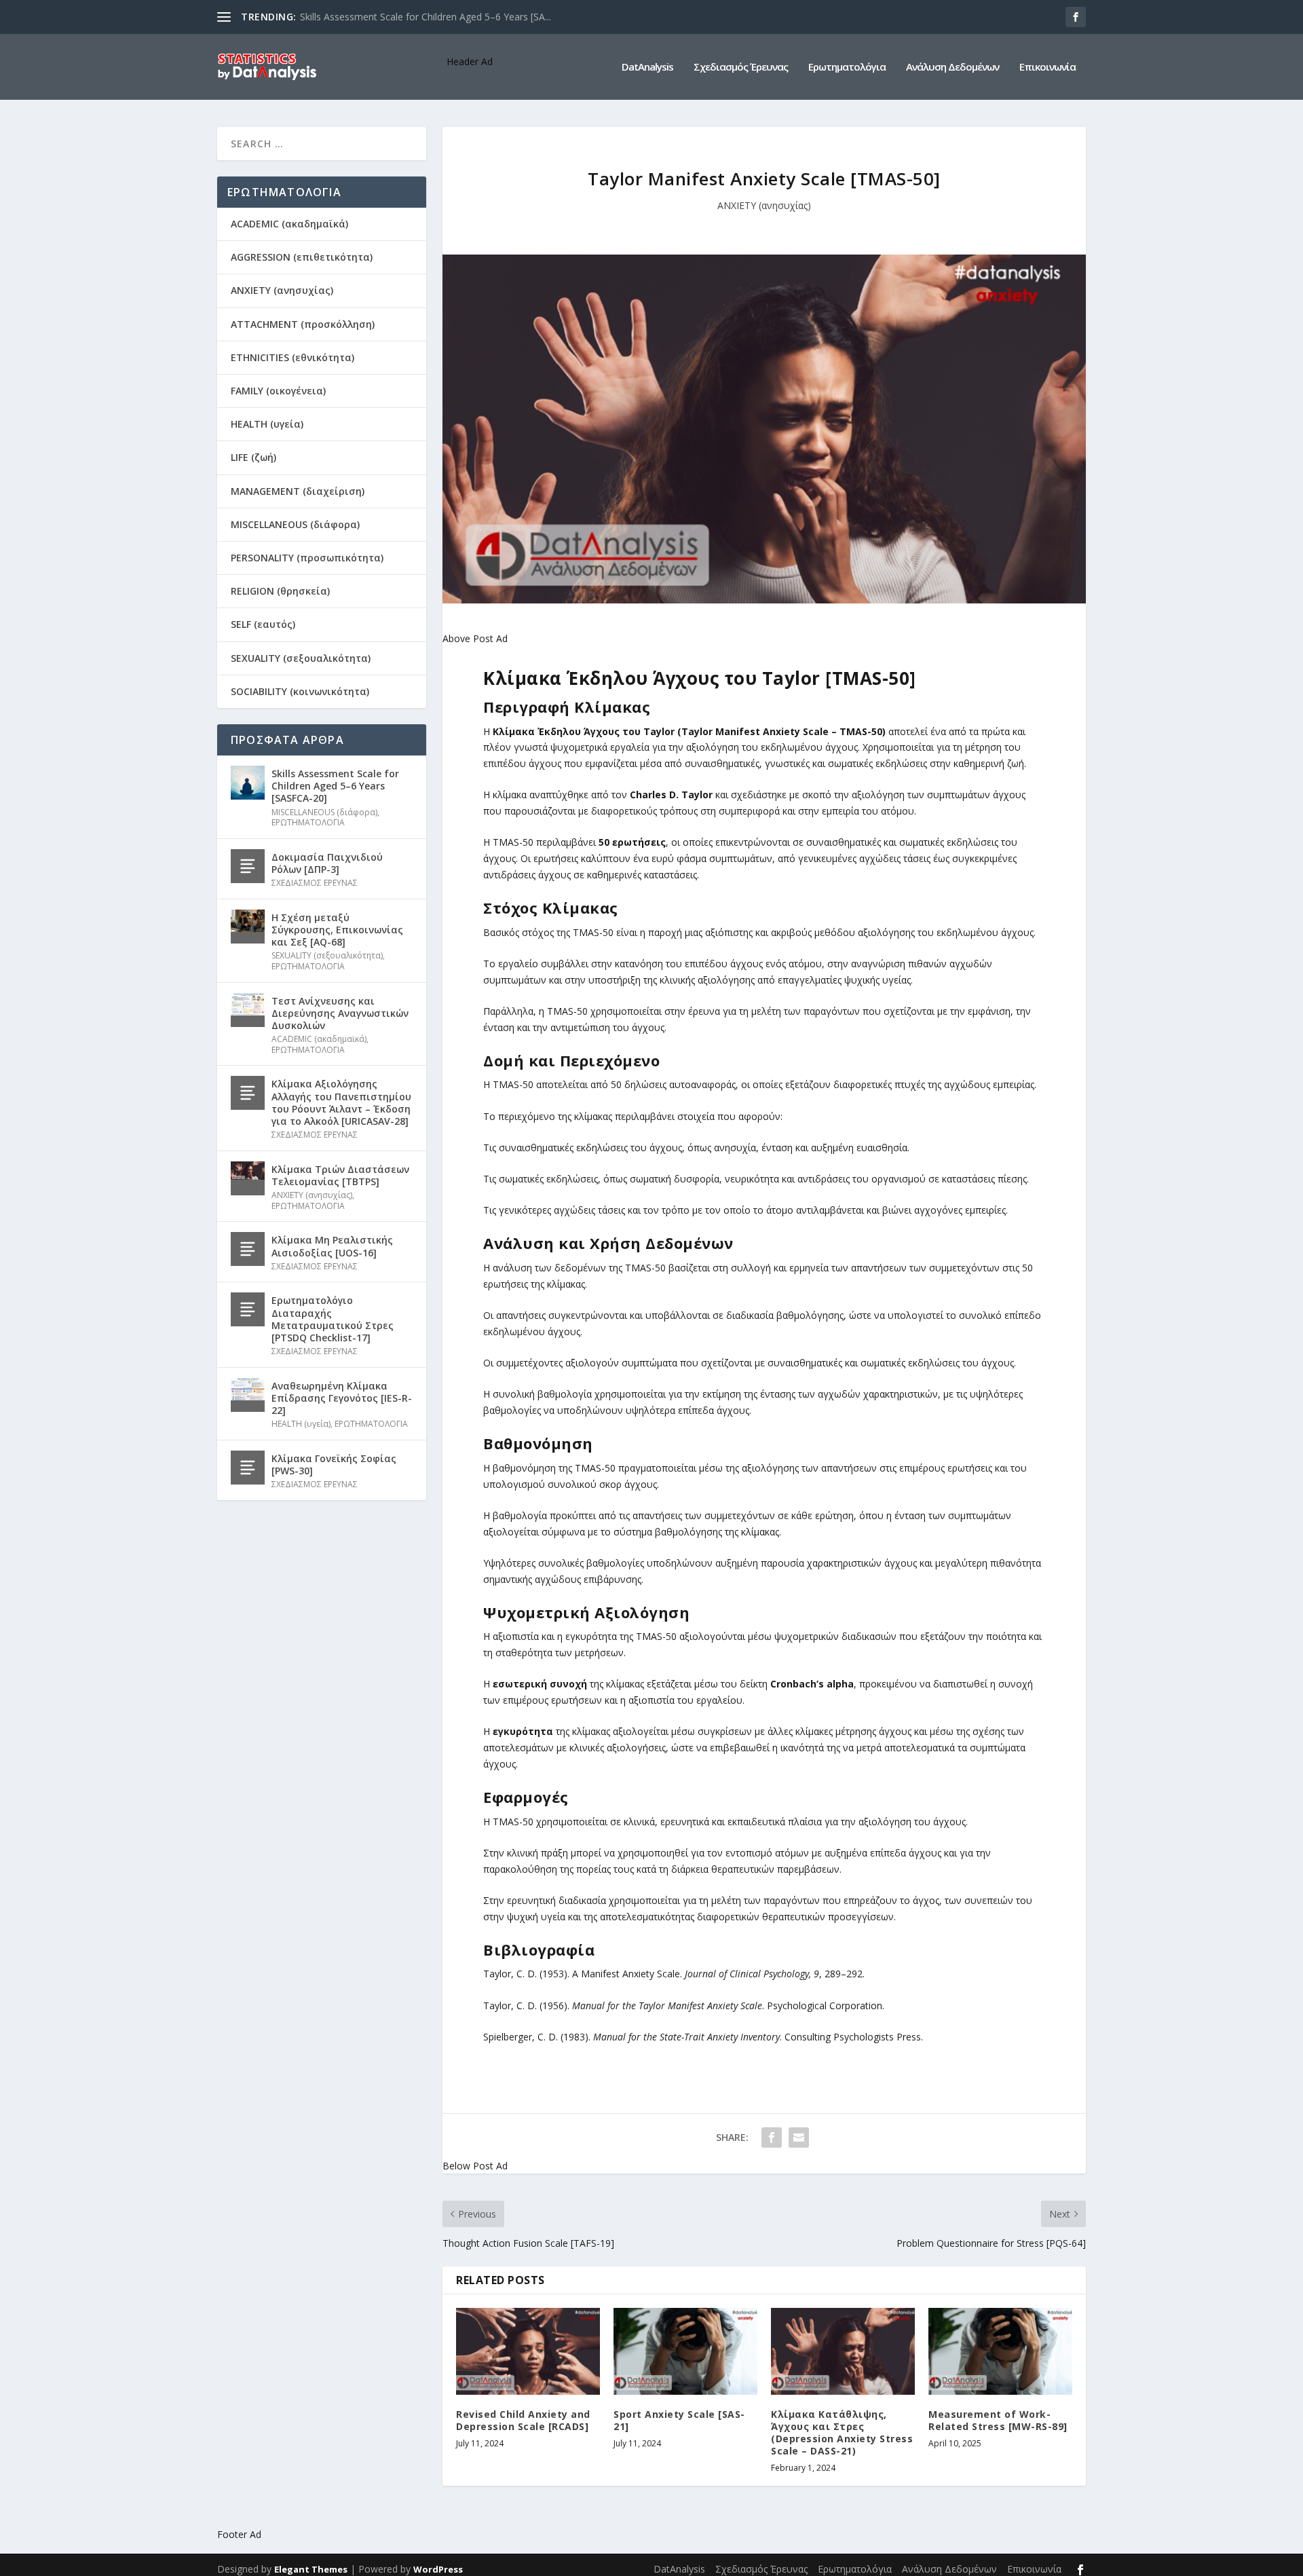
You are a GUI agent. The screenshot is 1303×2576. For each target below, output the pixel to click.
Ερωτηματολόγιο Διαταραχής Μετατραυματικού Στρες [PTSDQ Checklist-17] (333, 1319)
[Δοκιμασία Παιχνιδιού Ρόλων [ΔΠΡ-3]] (248, 866)
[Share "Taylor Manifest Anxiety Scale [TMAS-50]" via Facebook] (772, 2138)
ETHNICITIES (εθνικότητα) (292, 357)
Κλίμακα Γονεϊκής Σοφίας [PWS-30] (334, 1464)
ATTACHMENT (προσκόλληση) (303, 324)
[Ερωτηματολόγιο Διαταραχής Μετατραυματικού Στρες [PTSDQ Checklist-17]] (248, 1309)
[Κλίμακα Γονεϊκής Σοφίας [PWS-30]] (248, 1468)
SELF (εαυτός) (263, 624)
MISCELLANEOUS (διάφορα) (295, 524)
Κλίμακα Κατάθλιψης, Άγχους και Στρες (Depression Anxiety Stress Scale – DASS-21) (842, 2433)
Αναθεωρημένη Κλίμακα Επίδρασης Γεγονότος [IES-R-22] (342, 1398)
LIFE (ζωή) (253, 457)
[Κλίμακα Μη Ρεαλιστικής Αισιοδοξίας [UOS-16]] (248, 1249)
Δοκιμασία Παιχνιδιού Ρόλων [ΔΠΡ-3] (327, 863)
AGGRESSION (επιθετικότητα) (302, 257)
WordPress (438, 2569)
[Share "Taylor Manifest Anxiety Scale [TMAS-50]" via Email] (799, 2138)
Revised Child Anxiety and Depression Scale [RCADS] (523, 2420)
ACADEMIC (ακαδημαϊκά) (289, 224)
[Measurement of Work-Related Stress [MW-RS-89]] (1000, 2351)
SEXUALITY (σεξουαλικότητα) (301, 658)
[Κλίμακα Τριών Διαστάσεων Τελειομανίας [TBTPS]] (248, 1178)
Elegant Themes (311, 2569)
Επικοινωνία (1047, 67)
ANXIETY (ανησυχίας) (764, 205)
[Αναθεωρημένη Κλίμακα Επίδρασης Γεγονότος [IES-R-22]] (248, 1395)
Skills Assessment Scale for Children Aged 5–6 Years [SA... (426, 17)
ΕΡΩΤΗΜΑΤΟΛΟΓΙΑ (308, 822)
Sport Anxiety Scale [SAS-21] (679, 2420)
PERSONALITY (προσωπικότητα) (307, 558)
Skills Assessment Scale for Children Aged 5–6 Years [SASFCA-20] (335, 786)
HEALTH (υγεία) (267, 424)
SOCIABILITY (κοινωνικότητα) (300, 691)
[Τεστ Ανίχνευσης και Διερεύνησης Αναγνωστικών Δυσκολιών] (248, 1010)
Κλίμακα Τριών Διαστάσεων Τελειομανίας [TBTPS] (340, 1175)
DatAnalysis (647, 67)
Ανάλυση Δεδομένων (952, 67)
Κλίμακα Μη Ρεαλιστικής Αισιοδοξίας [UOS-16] (332, 1246)
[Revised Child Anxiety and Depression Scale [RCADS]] (528, 2351)
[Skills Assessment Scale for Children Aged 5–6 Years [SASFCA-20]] (248, 783)
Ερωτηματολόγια (847, 67)
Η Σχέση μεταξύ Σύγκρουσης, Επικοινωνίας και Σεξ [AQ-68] (337, 930)
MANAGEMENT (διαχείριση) (298, 491)
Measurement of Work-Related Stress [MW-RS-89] (998, 2420)
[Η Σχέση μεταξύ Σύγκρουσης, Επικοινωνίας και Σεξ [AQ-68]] (248, 927)
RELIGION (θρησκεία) (280, 591)
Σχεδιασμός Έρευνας (741, 67)
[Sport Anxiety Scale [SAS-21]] (685, 2351)
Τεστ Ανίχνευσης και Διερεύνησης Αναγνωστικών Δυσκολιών (340, 1013)
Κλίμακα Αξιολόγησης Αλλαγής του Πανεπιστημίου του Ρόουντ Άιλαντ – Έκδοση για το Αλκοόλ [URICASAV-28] (341, 1102)
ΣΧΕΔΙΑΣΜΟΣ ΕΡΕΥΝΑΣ (315, 883)
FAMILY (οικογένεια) (278, 391)
